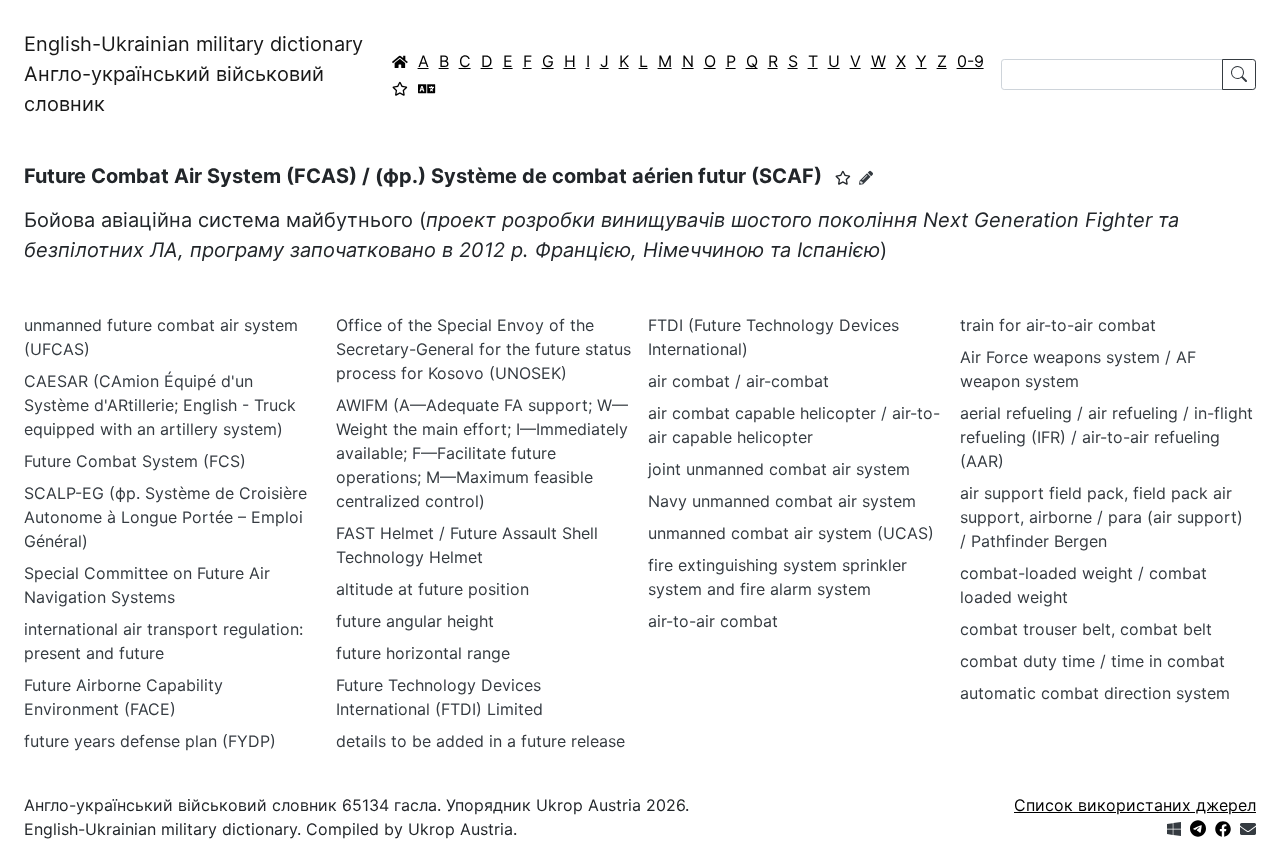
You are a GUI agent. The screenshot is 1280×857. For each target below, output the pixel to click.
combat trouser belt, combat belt (1086, 629)
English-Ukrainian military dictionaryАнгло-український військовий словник (193, 74)
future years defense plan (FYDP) (150, 741)
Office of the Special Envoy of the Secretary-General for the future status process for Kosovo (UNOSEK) (483, 349)
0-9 (970, 61)
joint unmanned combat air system (779, 469)
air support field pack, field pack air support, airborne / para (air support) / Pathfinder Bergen (1101, 517)
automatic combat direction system (1095, 693)
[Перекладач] (427, 88)
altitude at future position (432, 589)
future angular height (415, 621)
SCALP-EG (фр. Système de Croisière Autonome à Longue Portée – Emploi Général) (165, 517)
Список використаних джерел (1135, 805)
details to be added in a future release (480, 741)
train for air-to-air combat (1058, 325)
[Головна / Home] (400, 61)
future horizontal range (423, 653)
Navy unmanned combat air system (782, 501)
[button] (843, 178)
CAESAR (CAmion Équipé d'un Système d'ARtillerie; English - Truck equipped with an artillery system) (160, 405)
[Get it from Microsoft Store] (1174, 829)
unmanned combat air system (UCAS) (791, 533)
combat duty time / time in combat (1092, 661)
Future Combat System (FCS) (135, 461)
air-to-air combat (713, 621)
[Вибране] (400, 88)
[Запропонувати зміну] (866, 177)
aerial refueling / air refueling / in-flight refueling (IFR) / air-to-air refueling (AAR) (1106, 437)
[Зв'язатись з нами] (1248, 829)
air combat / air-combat (738, 381)
